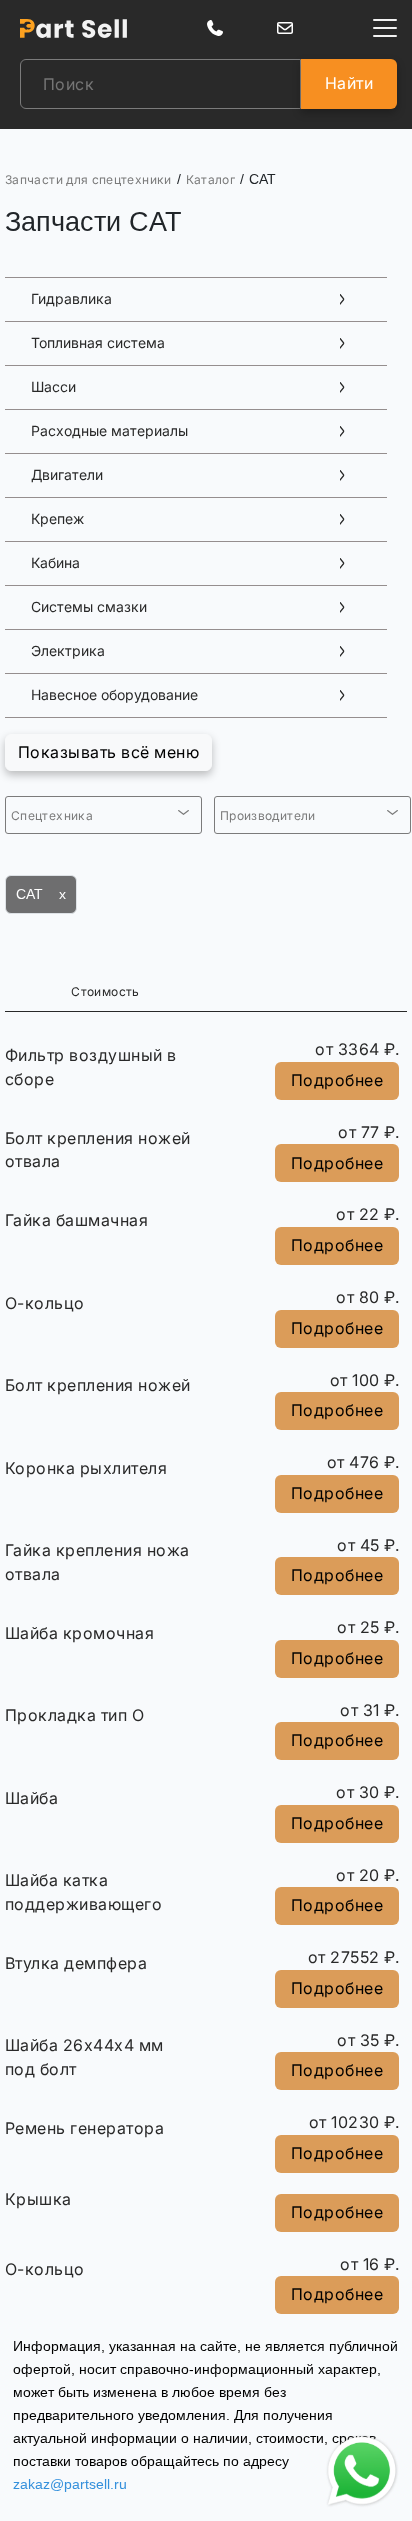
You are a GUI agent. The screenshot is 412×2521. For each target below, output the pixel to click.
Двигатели (67, 475)
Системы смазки (89, 607)
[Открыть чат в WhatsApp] (362, 2471)
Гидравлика (71, 299)
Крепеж (57, 519)
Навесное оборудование (114, 695)
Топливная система (98, 343)
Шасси (53, 387)
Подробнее (337, 1080)
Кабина (55, 563)
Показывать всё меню (108, 752)
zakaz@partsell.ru (70, 2484)
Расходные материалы (109, 431)
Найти (349, 83)
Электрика (68, 651)
